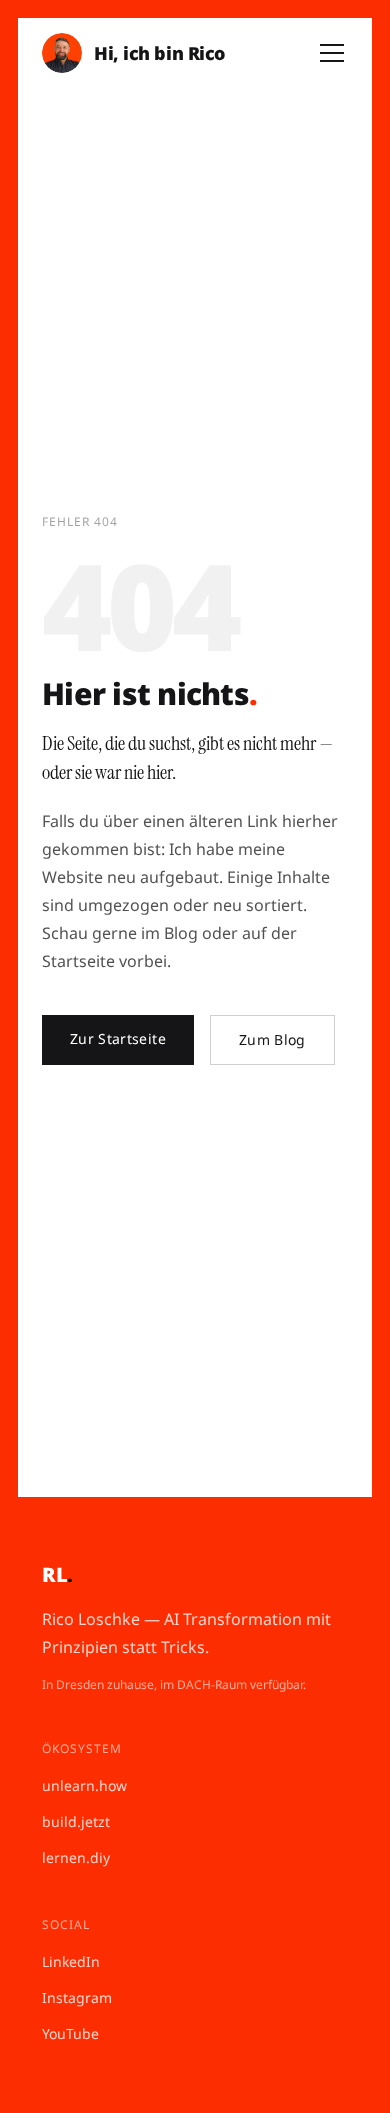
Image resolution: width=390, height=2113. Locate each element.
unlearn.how (84, 1785)
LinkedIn (71, 1961)
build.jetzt (76, 1821)
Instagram (77, 1997)
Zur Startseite (118, 1038)
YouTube (70, 2033)
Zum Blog (272, 1039)
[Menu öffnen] (332, 53)
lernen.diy (76, 1857)
